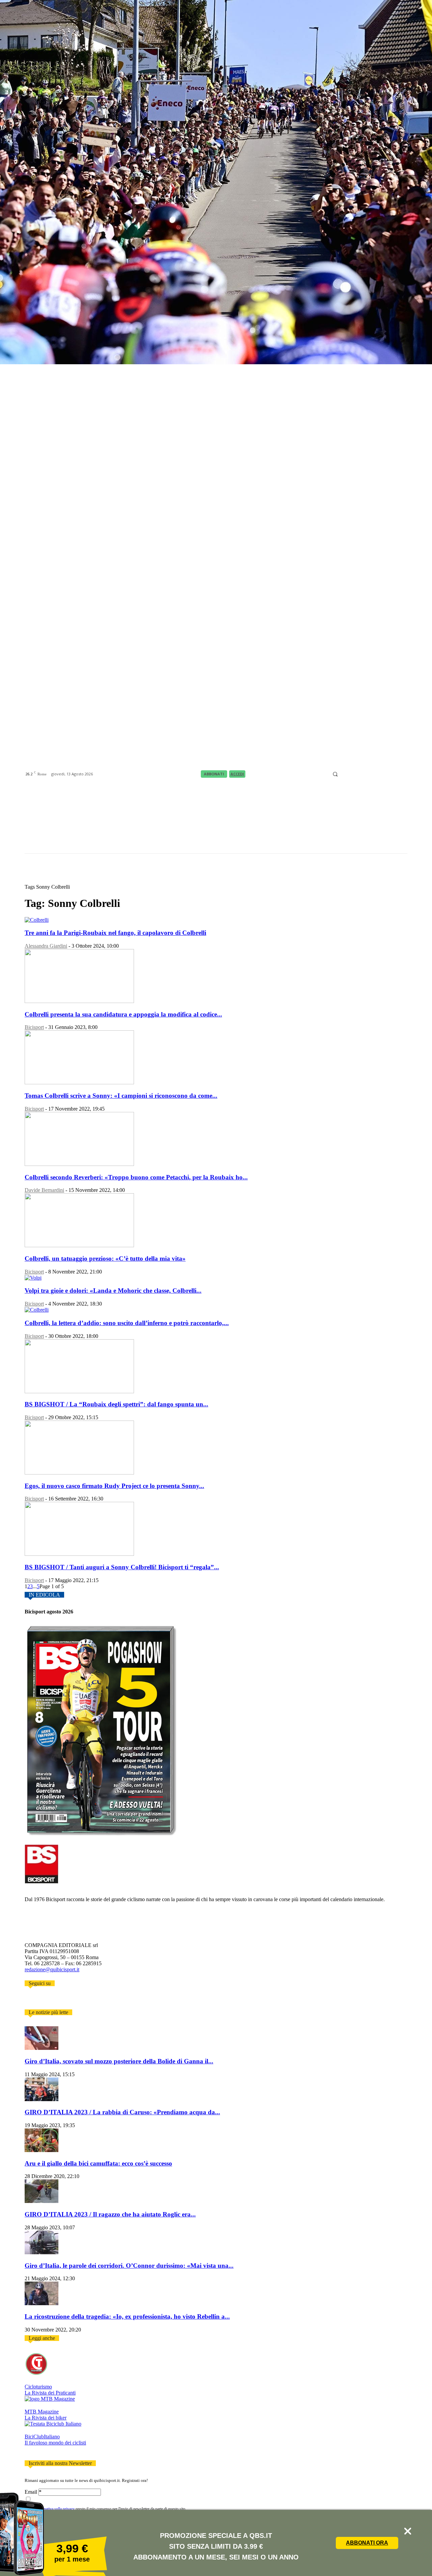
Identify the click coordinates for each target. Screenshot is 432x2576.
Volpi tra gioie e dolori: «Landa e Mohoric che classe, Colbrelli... (113, 1291)
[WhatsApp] (395, 774)
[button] (335, 774)
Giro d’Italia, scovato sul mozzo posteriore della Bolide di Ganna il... (119, 2061)
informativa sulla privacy (55, 2509)
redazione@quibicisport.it (52, 1969)
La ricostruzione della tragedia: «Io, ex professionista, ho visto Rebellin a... (127, 2316)
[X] (386, 774)
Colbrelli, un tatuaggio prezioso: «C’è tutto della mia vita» (105, 1258)
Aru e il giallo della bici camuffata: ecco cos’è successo (98, 2163)
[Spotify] (378, 774)
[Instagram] (352, 774)
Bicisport (34, 1027)
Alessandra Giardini (46, 946)
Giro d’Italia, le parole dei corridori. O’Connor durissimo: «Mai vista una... (129, 2266)
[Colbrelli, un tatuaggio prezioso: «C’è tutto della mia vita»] (79, 1245)
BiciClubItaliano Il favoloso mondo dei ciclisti (55, 2440)
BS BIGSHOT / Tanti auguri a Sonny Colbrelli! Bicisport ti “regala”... (122, 1567)
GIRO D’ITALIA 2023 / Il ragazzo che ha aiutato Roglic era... (110, 2214)
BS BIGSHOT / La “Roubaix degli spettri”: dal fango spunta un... (116, 1404)
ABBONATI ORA (367, 2543)
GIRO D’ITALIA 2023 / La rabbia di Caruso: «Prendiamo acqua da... (122, 2112)
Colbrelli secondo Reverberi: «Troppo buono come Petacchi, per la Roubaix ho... (136, 1177)
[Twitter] (37, 2000)
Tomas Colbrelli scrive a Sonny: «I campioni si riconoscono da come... (121, 1096)
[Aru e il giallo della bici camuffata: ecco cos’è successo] (42, 2150)
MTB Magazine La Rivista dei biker (46, 2415)
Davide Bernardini (44, 1190)
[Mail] (361, 774)
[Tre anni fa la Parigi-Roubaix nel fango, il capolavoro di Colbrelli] (37, 920)
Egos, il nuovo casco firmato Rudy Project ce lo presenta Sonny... (114, 1486)
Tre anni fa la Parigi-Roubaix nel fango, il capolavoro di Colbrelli (115, 933)
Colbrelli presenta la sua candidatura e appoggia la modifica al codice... (123, 1014)
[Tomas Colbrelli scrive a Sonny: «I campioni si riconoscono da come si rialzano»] (79, 1082)
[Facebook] (344, 774)
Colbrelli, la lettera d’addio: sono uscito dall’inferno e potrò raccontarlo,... (127, 1323)
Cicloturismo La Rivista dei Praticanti (50, 2390)
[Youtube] (403, 774)
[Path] (369, 774)
